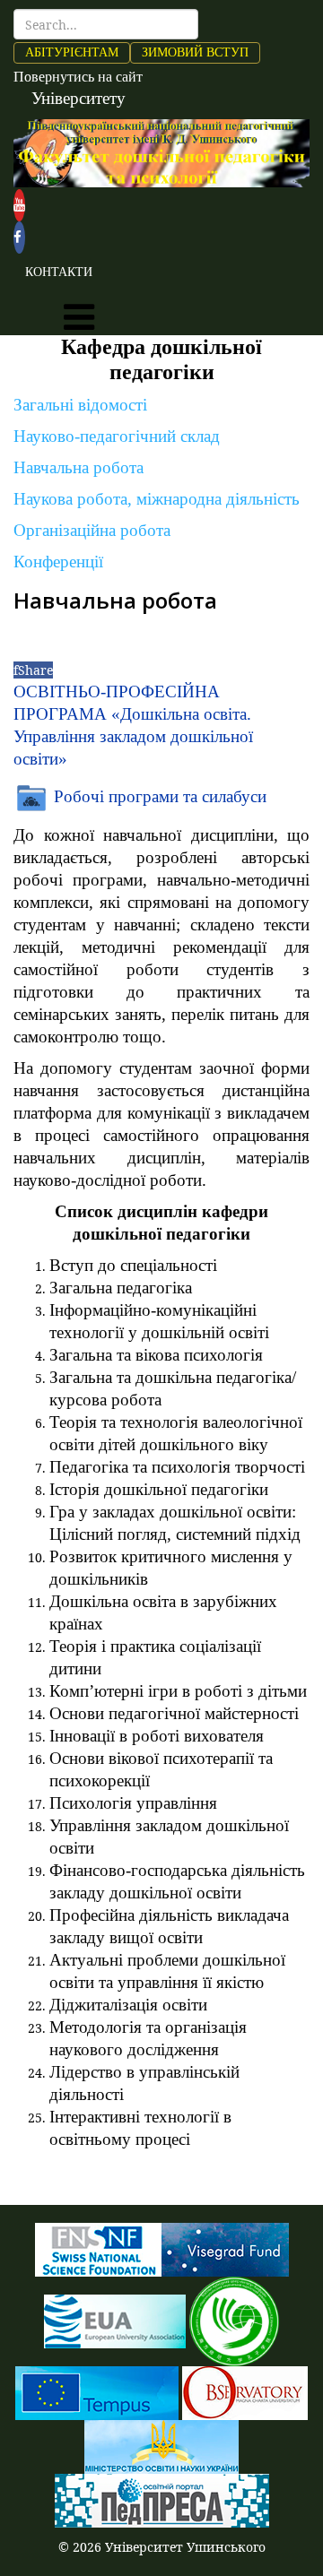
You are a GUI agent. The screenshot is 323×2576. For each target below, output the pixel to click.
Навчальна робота (79, 467)
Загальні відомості (80, 405)
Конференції (58, 562)
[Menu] (79, 317)
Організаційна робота (92, 530)
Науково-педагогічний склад (117, 436)
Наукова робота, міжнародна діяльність (157, 499)
